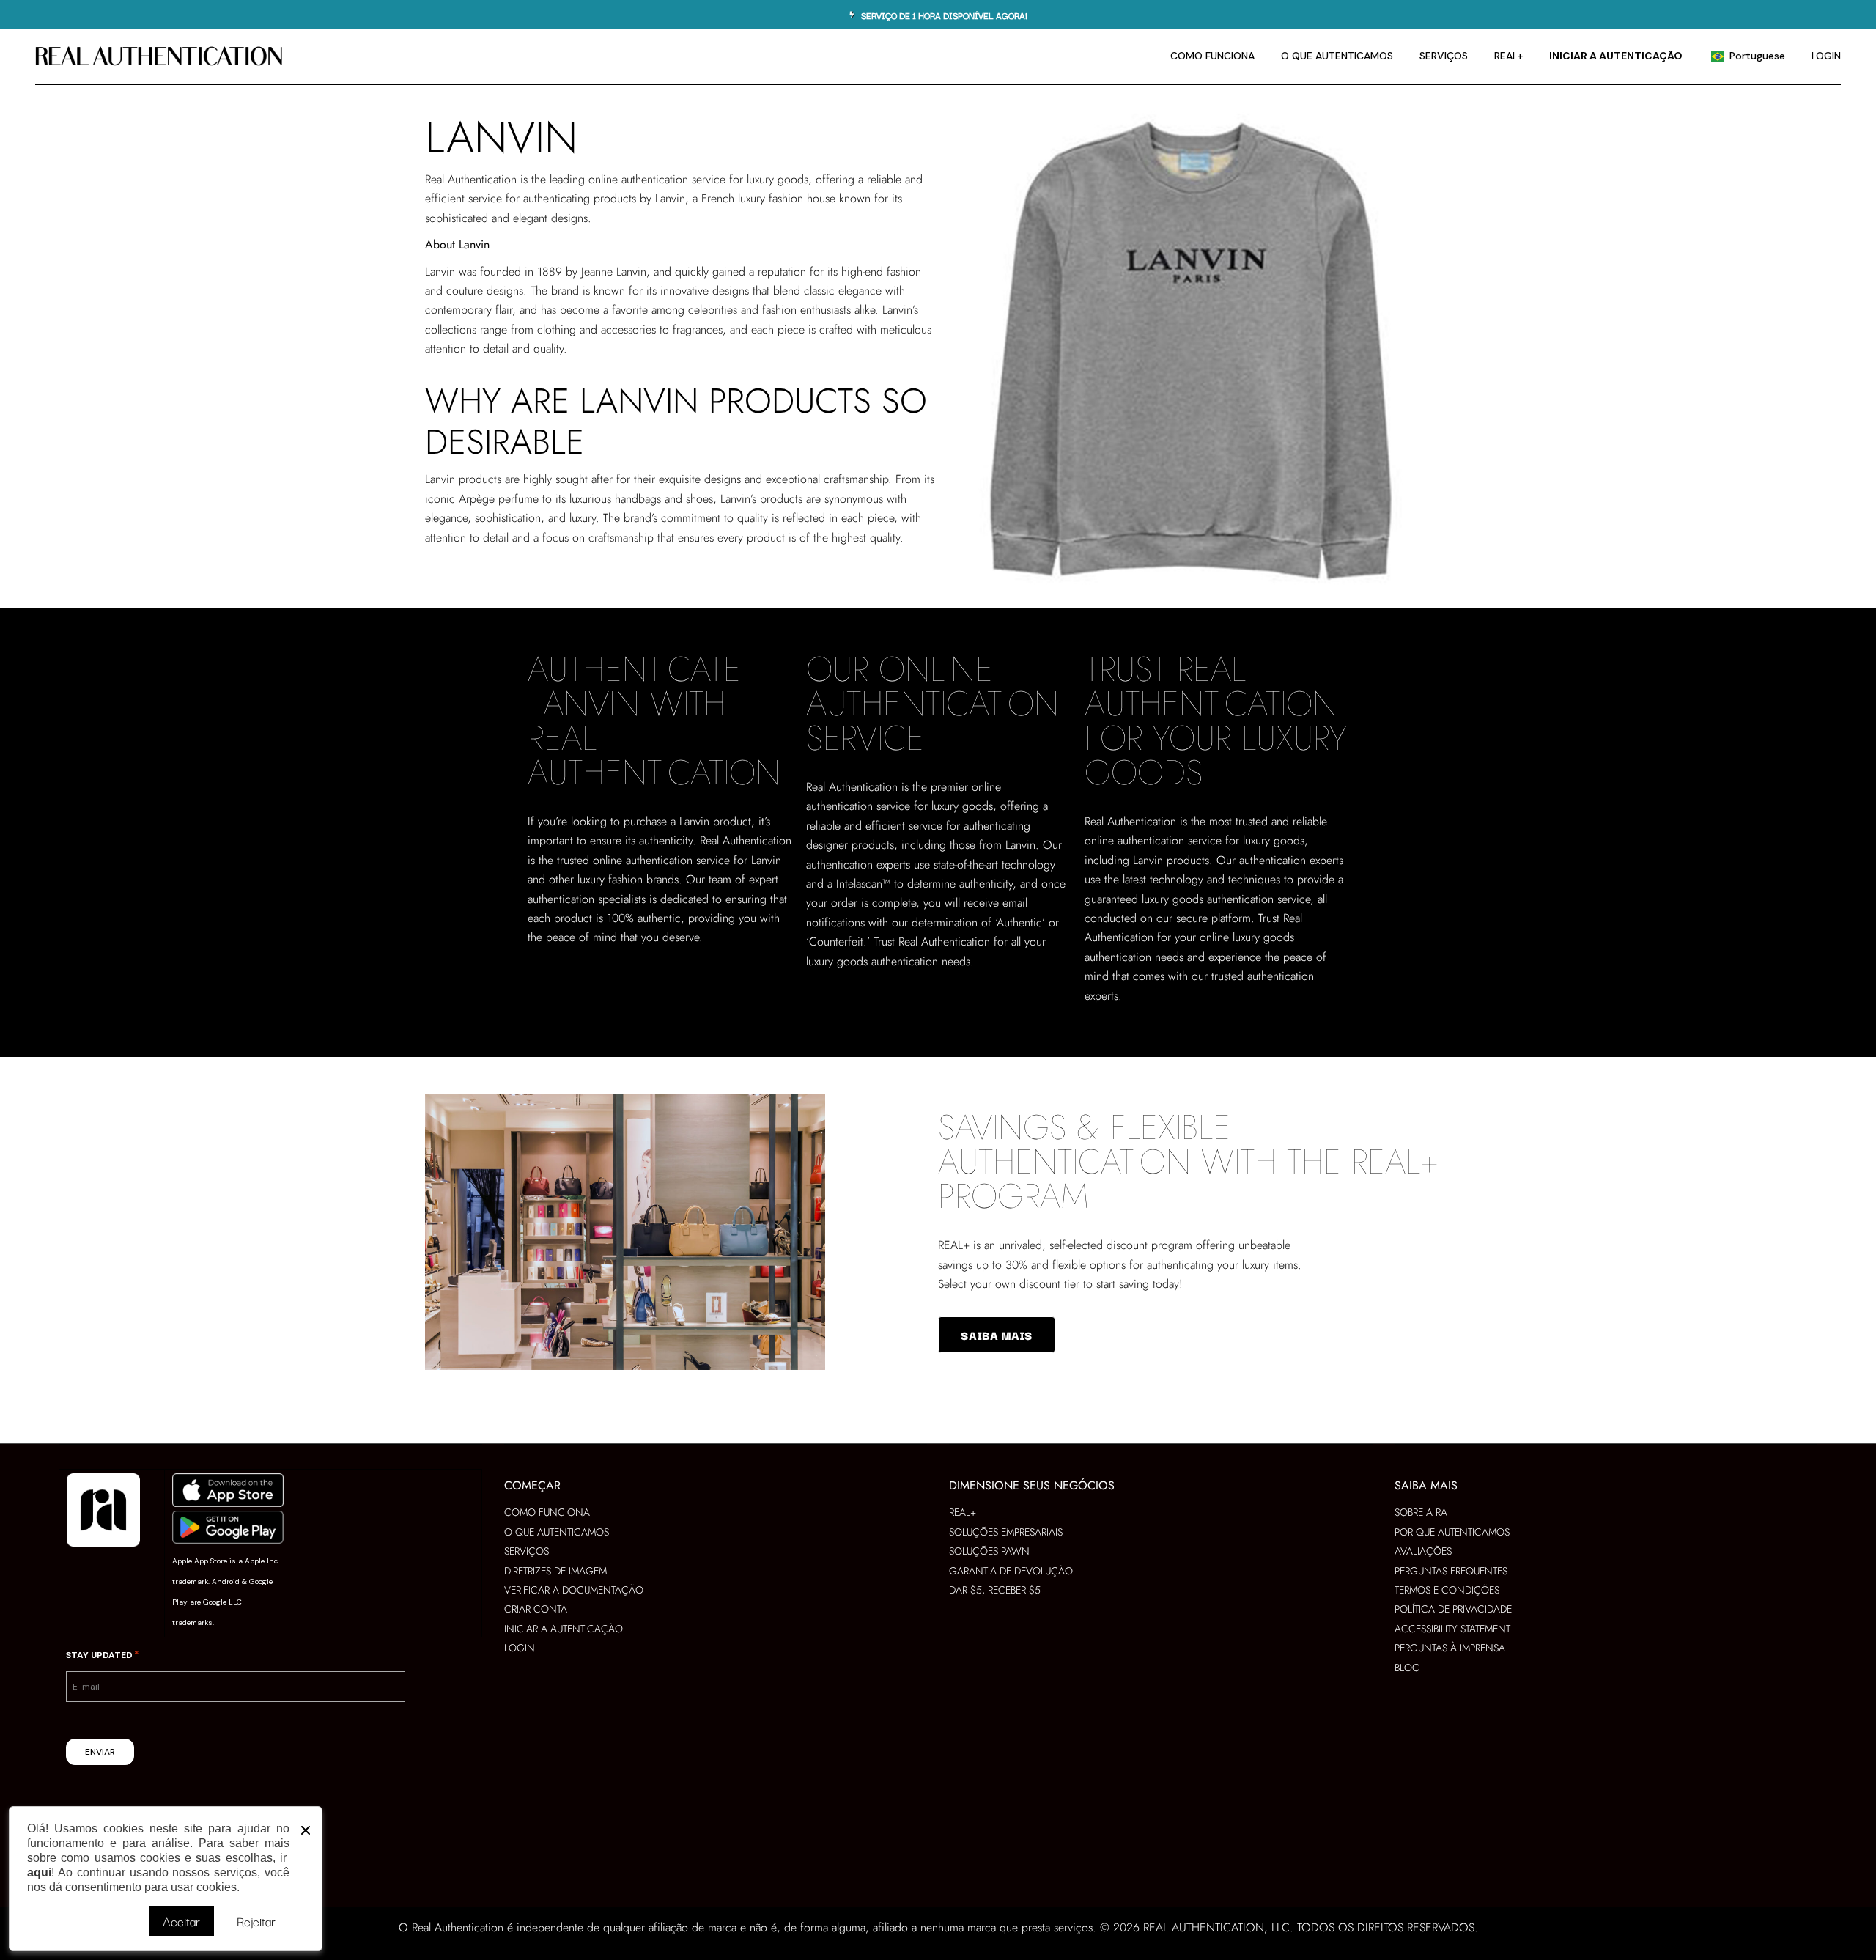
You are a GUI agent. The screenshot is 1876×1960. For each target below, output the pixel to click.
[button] (306, 1827)
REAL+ (954, 1245)
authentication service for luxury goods (715, 179)
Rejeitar (256, 1921)
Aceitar (181, 1921)
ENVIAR (100, 1752)
